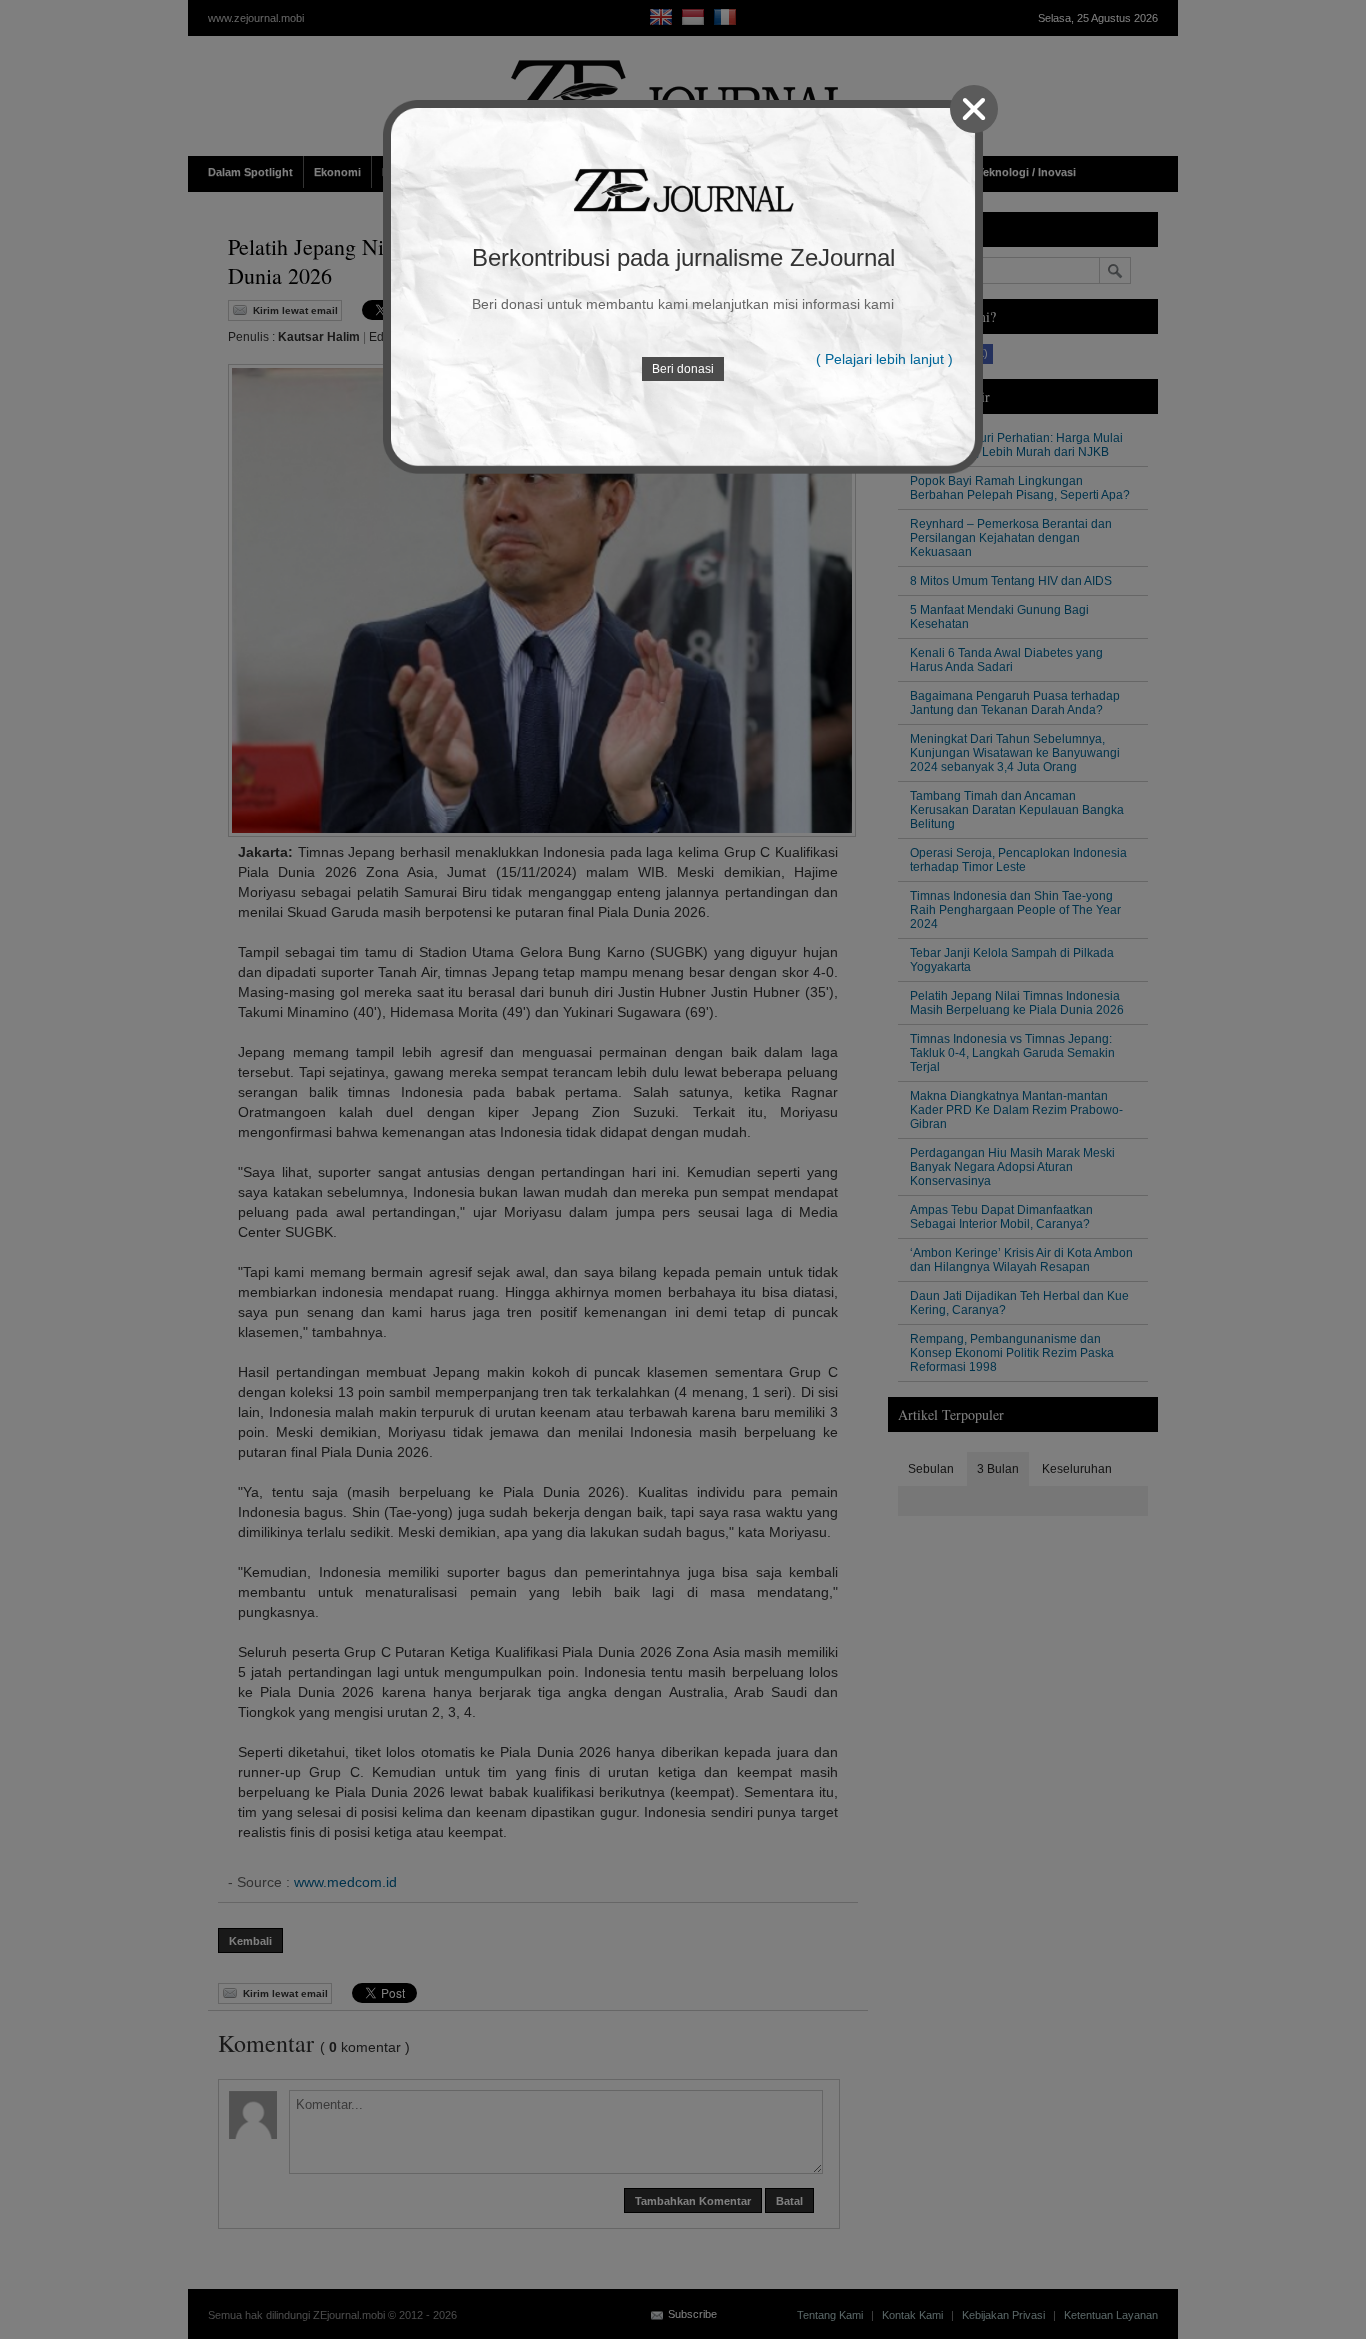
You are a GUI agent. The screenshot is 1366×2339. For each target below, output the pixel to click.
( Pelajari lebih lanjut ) (884, 359)
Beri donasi (683, 369)
